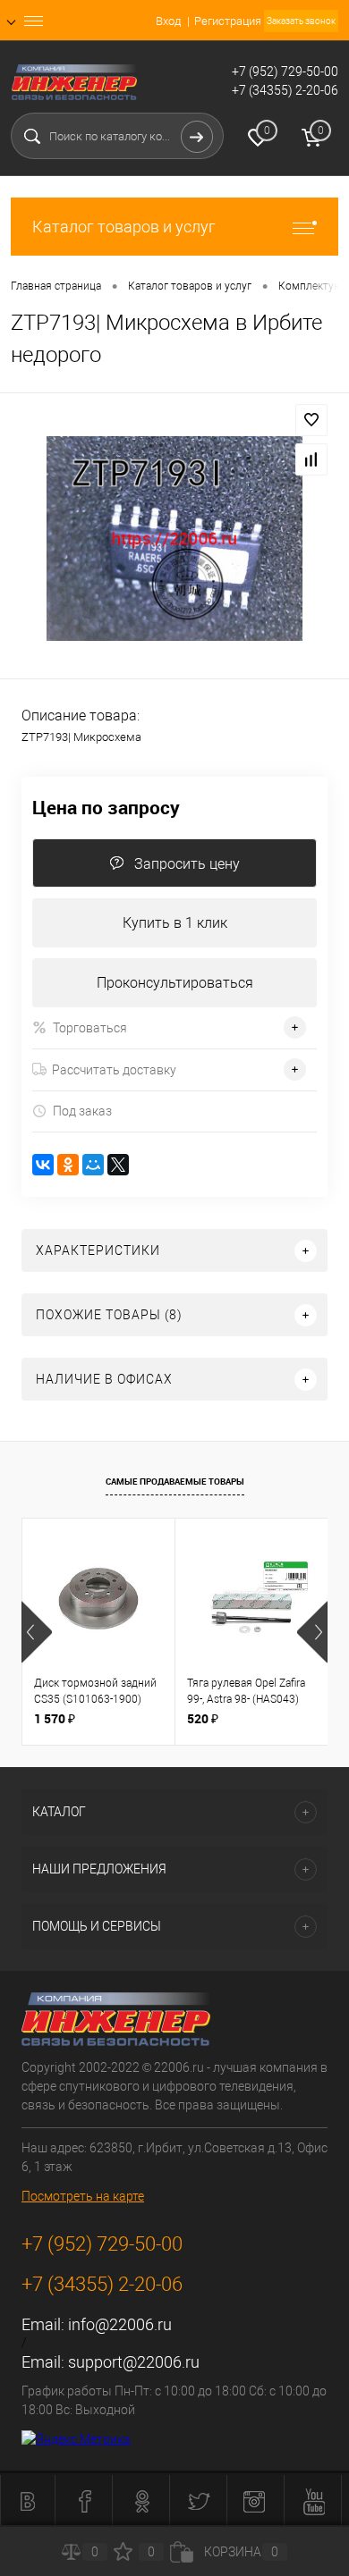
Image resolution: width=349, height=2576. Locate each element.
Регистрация (228, 21)
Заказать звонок (301, 21)
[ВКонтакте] (43, 1165)
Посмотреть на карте (83, 2196)
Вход (168, 21)
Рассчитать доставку (114, 1070)
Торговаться (90, 1028)
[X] (118, 1165)
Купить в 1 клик (175, 923)
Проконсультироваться (175, 983)
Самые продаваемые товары (175, 1481)
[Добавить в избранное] (311, 420)
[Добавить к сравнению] (311, 459)
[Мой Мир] (93, 1165)
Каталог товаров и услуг (124, 227)
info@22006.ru (120, 2324)
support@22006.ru (134, 2362)
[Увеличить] (174, 539)
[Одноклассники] (68, 1165)
